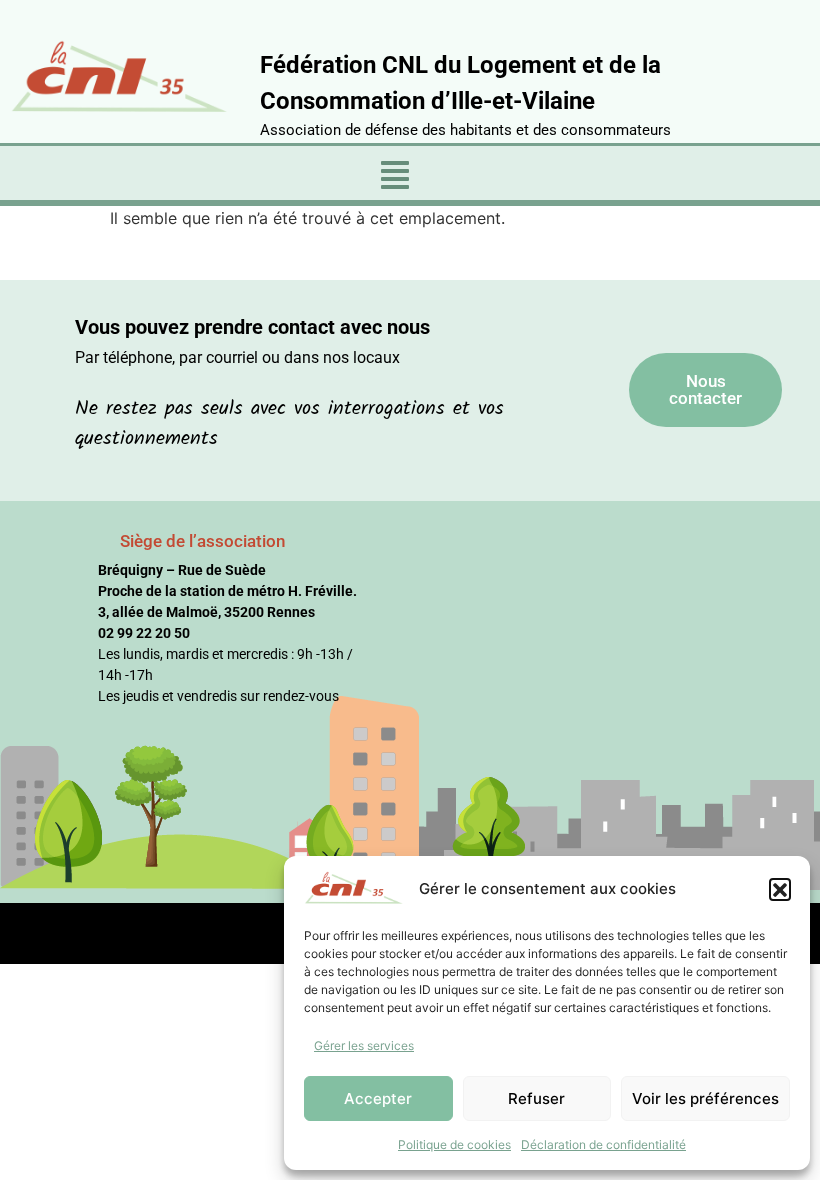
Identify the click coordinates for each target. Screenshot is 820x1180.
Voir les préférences (705, 1098)
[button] (780, 889)
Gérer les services (364, 1045)
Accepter (378, 1098)
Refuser (536, 1098)
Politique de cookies (454, 1144)
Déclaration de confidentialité (603, 1144)
